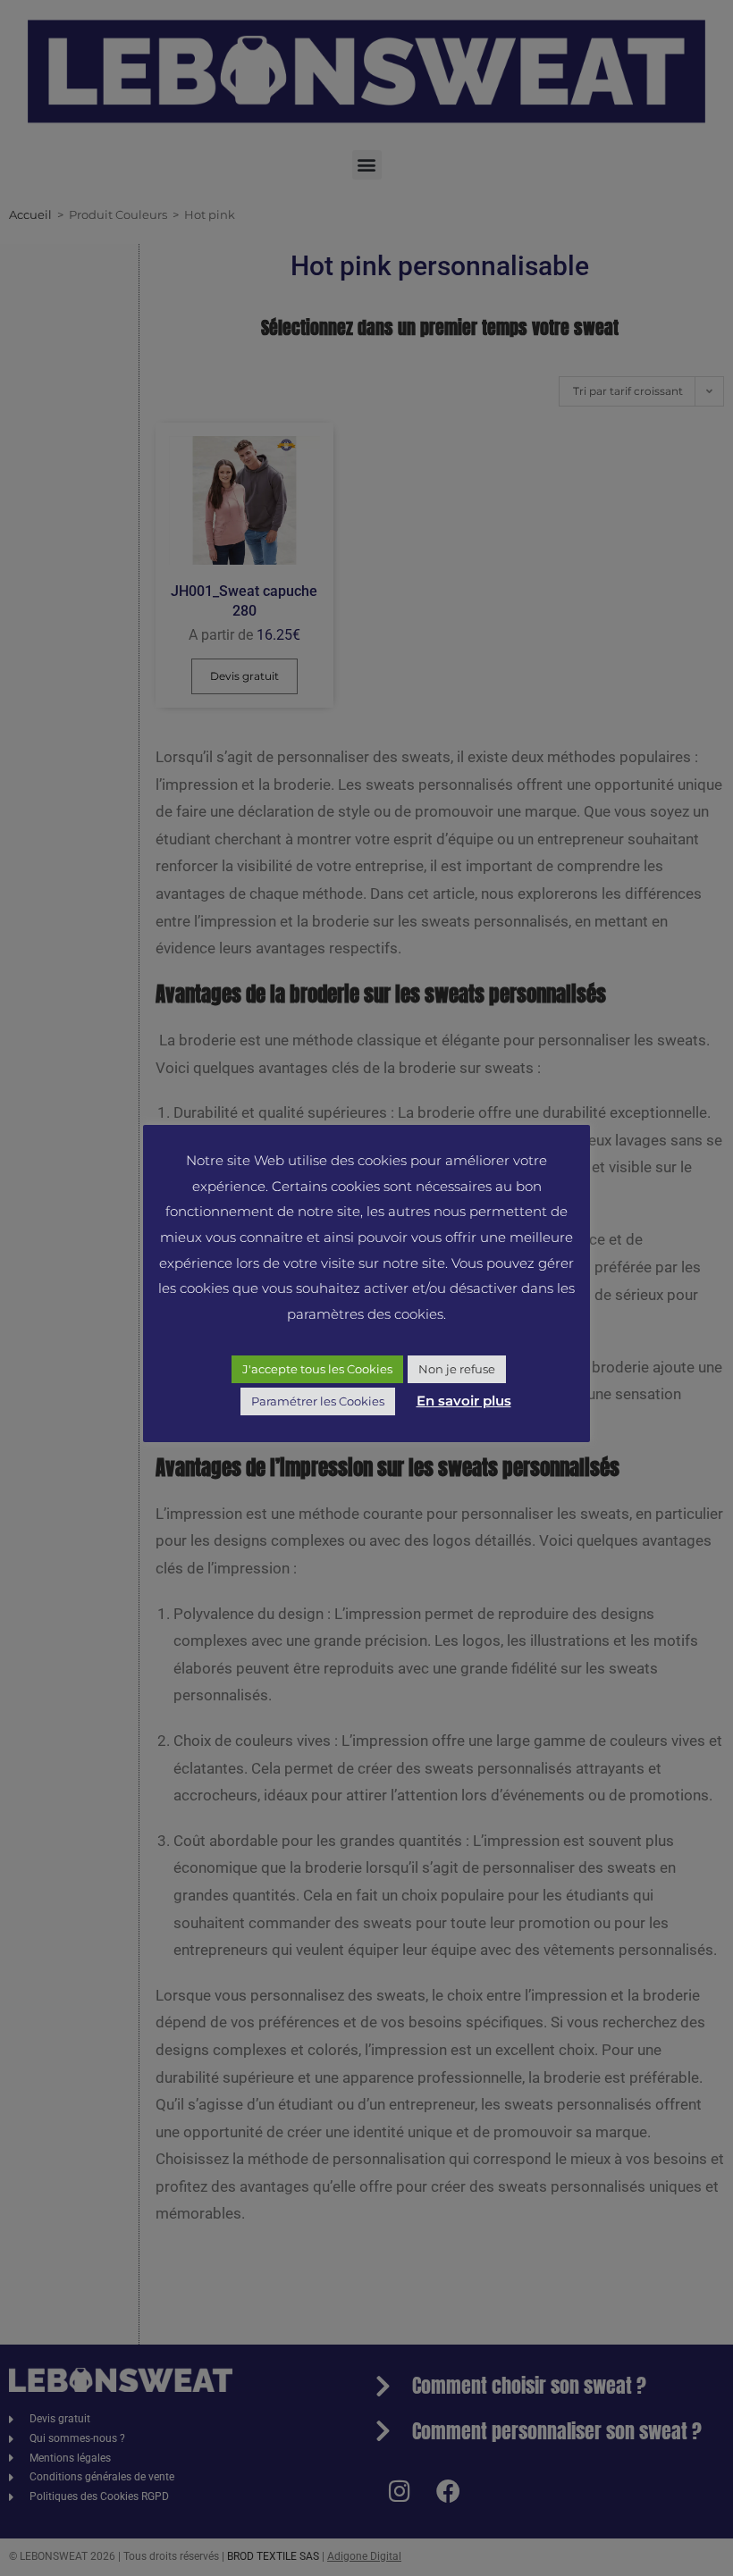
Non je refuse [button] (457, 1369)
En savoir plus (464, 1401)
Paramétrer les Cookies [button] (318, 1401)
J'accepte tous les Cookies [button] (317, 1369)
